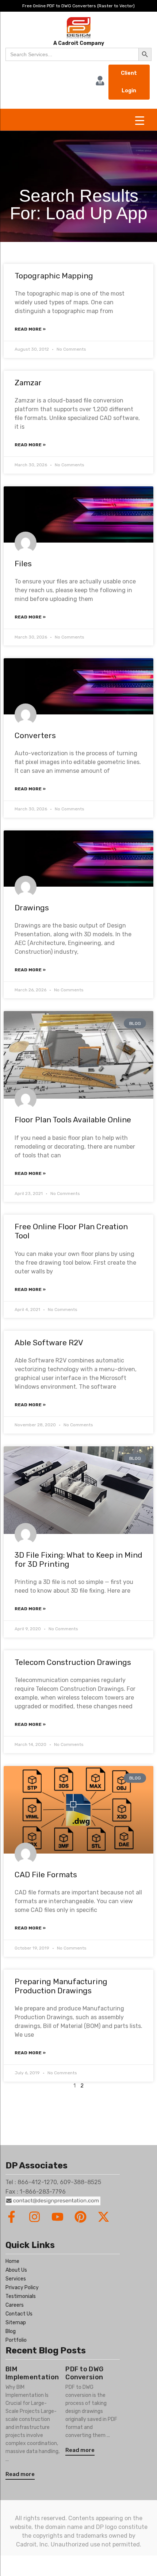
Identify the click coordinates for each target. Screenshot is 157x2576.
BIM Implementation (32, 2373)
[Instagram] (35, 2217)
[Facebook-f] (12, 2217)
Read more (20, 2474)
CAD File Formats (46, 1875)
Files (23, 564)
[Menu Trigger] (140, 121)
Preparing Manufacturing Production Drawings (61, 1986)
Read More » (30, 329)
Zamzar (28, 383)
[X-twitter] (104, 2217)
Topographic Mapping (54, 276)
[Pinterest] (81, 2217)
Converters (35, 735)
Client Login (129, 82)
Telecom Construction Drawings (73, 1662)
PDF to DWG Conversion (84, 2373)
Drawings (32, 908)
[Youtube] (58, 2217)
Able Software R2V (49, 1343)
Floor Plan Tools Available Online (73, 1120)
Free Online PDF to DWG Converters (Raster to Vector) (78, 6)
